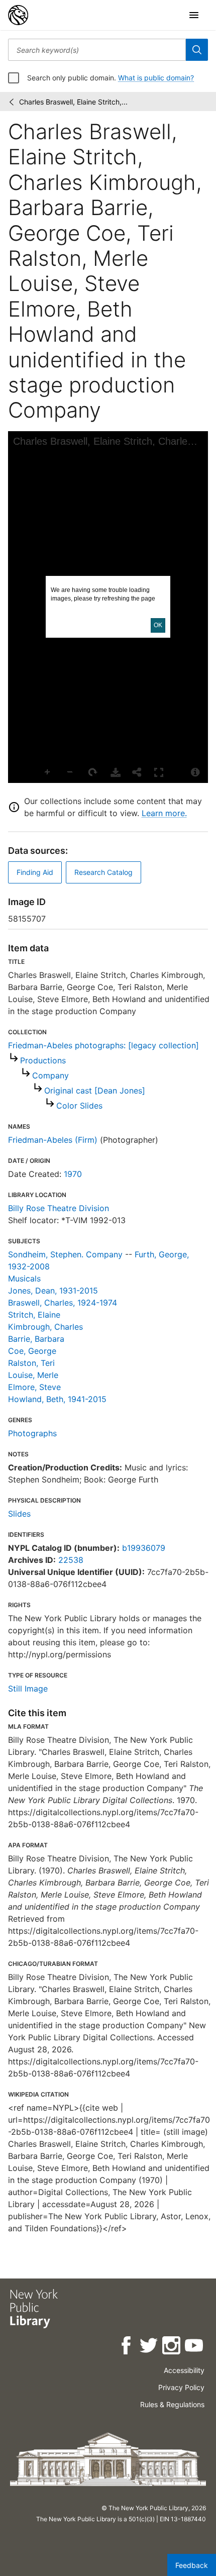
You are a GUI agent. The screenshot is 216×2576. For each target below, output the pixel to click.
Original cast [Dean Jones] (95, 1091)
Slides (19, 1514)
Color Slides (79, 1106)
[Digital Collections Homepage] (18, 15)
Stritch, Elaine (34, 1315)
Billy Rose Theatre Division (59, 1208)
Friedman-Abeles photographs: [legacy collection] (103, 1045)
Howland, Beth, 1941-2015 (57, 1399)
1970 (73, 1174)
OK (158, 625)
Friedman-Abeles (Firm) (53, 1140)
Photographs (32, 1433)
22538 (71, 1560)
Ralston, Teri (31, 1363)
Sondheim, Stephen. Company (65, 1254)
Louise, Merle (33, 1375)
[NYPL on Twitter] (149, 2347)
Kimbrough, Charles (45, 1327)
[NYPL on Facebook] (127, 2347)
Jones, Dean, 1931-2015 (53, 1291)
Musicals (24, 1278)
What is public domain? (156, 78)
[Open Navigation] (194, 15)
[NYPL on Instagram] (172, 2347)
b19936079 (144, 1548)
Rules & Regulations (172, 2404)
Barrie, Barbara (36, 1339)
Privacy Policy (181, 2387)
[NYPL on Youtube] (195, 2347)
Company (50, 1075)
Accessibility (184, 2370)
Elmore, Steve (34, 1387)
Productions (43, 1060)
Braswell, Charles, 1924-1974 (63, 1303)
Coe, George (32, 1351)
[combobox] (97, 50)
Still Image (28, 1689)
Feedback (192, 2565)
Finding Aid (35, 872)
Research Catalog (103, 872)
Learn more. (164, 813)
